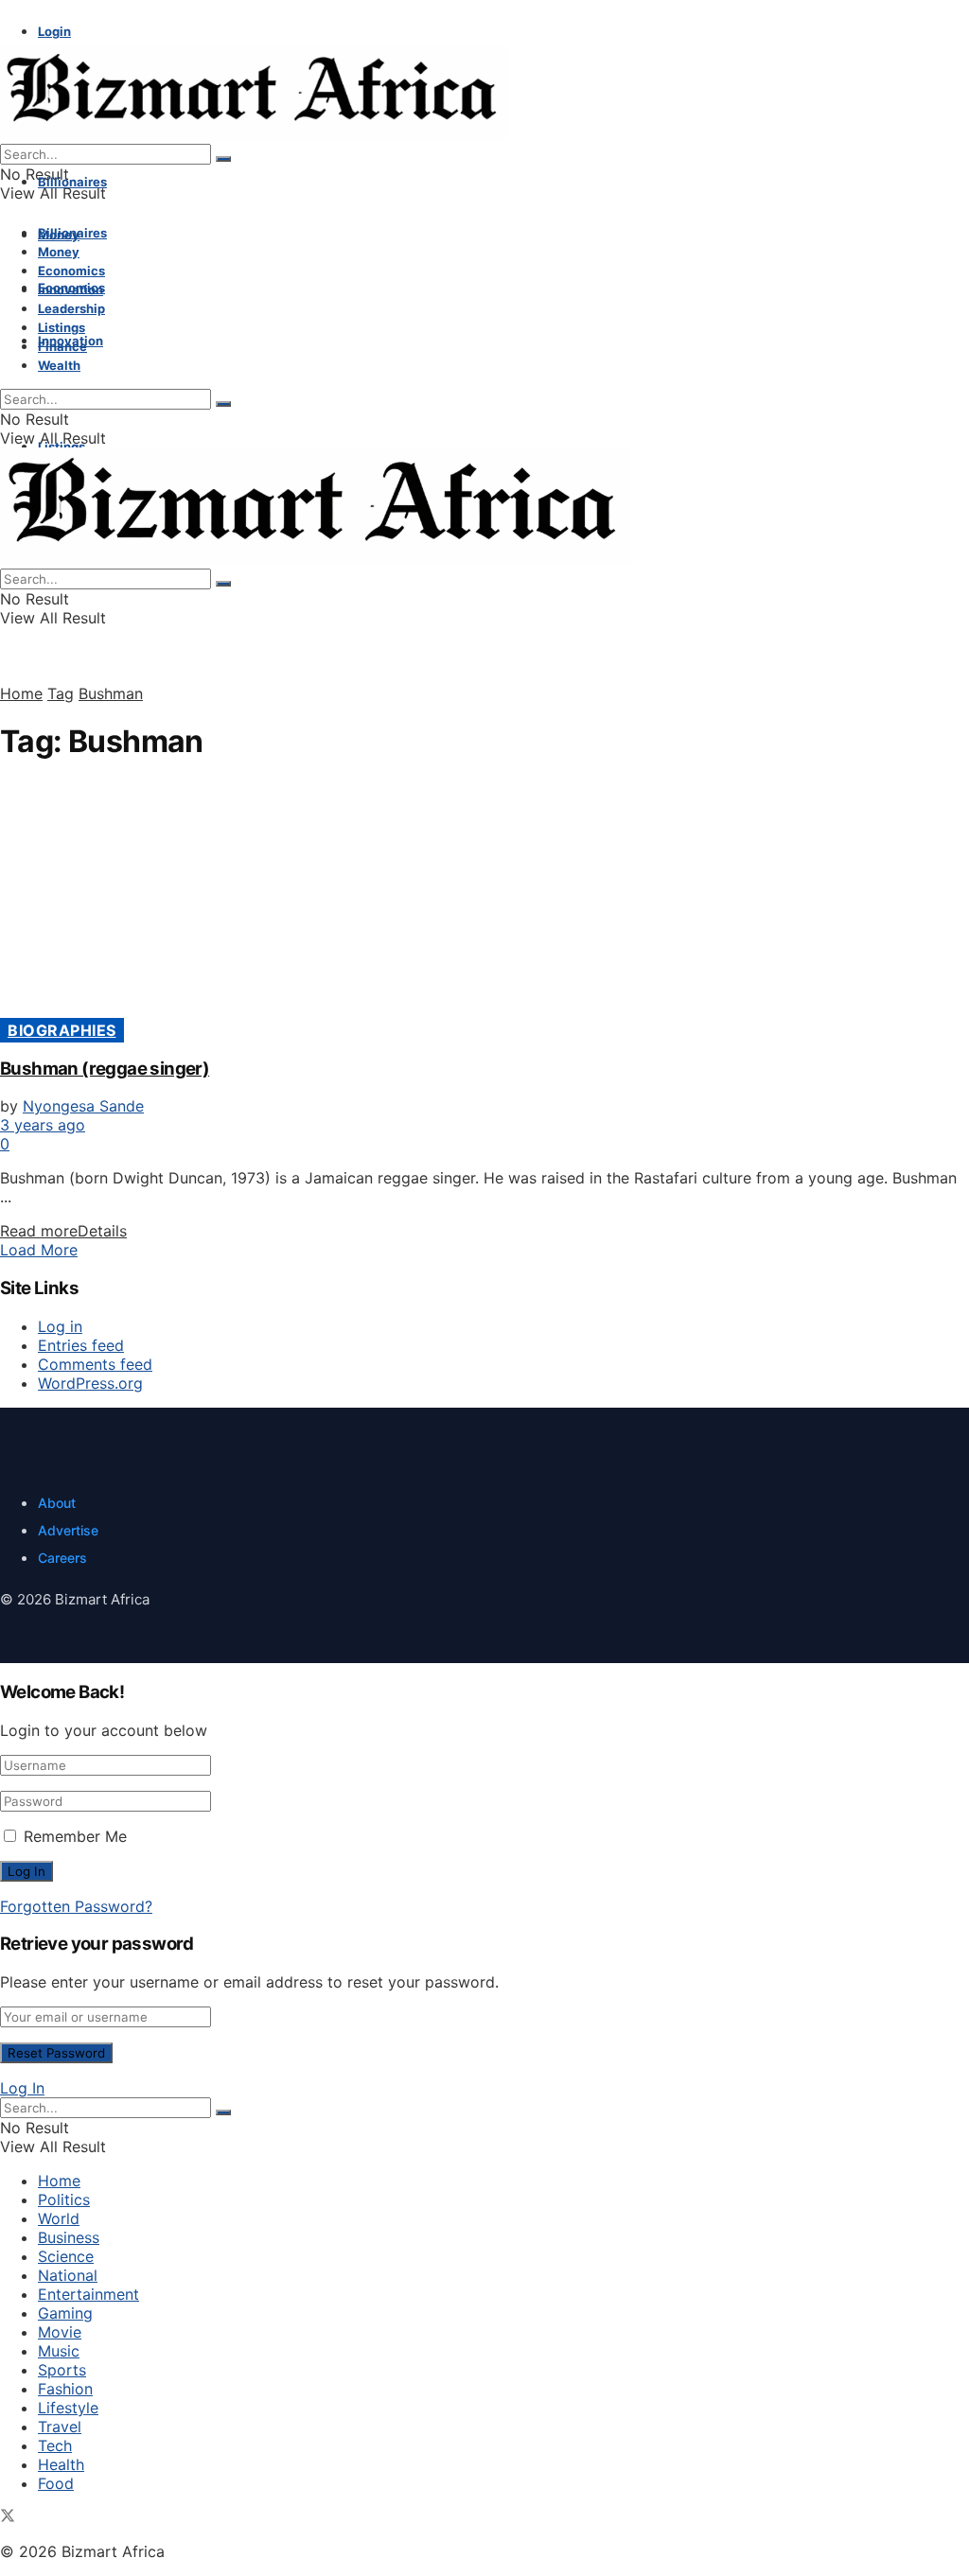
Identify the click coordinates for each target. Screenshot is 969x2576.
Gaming (65, 2313)
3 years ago (43, 1125)
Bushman (111, 693)
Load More (39, 1250)
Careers (62, 1558)
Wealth (59, 365)
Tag (61, 693)
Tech (55, 2445)
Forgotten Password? (76, 1906)
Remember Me (75, 1836)
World (59, 2218)
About (57, 1503)
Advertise (68, 1530)
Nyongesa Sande (83, 1106)
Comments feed (95, 1364)
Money (59, 252)
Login (54, 31)
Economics (71, 271)
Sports (62, 2370)
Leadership (71, 308)
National (68, 2275)
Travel (60, 2427)
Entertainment (88, 2294)
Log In (22, 2088)
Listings (62, 327)
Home (21, 693)
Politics (64, 2199)
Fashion (65, 2389)
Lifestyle (68, 2408)
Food (56, 2483)
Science (66, 2256)
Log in (60, 1326)
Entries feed (81, 1345)
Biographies (62, 1030)
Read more (63, 1231)
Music (59, 2351)
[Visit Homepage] (254, 134)
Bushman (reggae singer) (105, 1069)
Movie (60, 2332)
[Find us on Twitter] (8, 2517)
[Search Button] (223, 159)
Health (61, 2464)
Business (69, 2237)
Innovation (70, 289)
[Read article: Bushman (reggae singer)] (484, 901)
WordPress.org (90, 1383)
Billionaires (72, 182)
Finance (62, 346)
